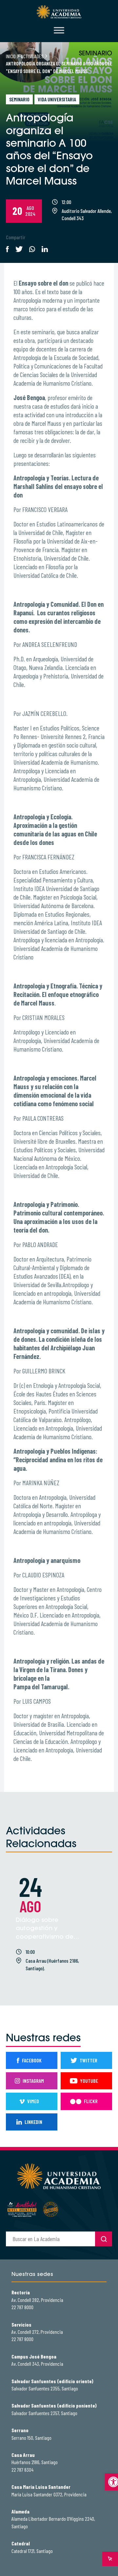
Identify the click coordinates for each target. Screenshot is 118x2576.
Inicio (11, 56)
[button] (111, 2482)
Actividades (32, 56)
